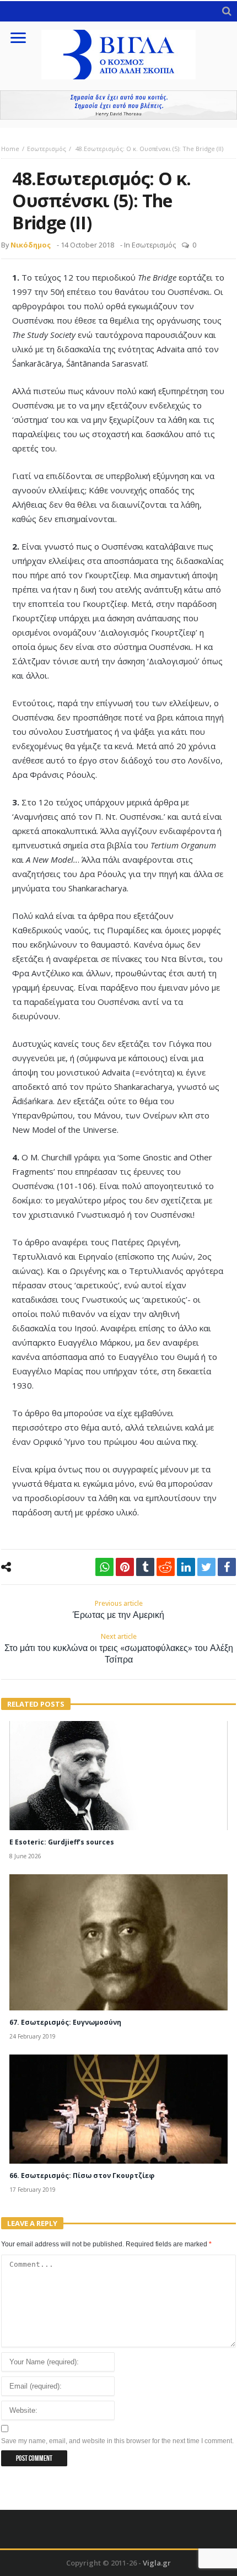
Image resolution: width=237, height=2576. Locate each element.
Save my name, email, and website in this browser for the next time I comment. (117, 2441)
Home (10, 149)
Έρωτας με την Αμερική (118, 1610)
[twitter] (206, 1567)
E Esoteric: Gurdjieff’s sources (62, 1842)
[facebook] (227, 1567)
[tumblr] (145, 1567)
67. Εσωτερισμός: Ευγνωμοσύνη (65, 2022)
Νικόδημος (31, 245)
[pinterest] (125, 1567)
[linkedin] (186, 1567)
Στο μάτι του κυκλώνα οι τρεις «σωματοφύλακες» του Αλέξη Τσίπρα (119, 1649)
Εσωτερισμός (47, 149)
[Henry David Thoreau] (118, 105)
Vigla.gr (157, 2563)
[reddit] (166, 1567)
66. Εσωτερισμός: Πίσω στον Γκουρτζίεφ (82, 2176)
